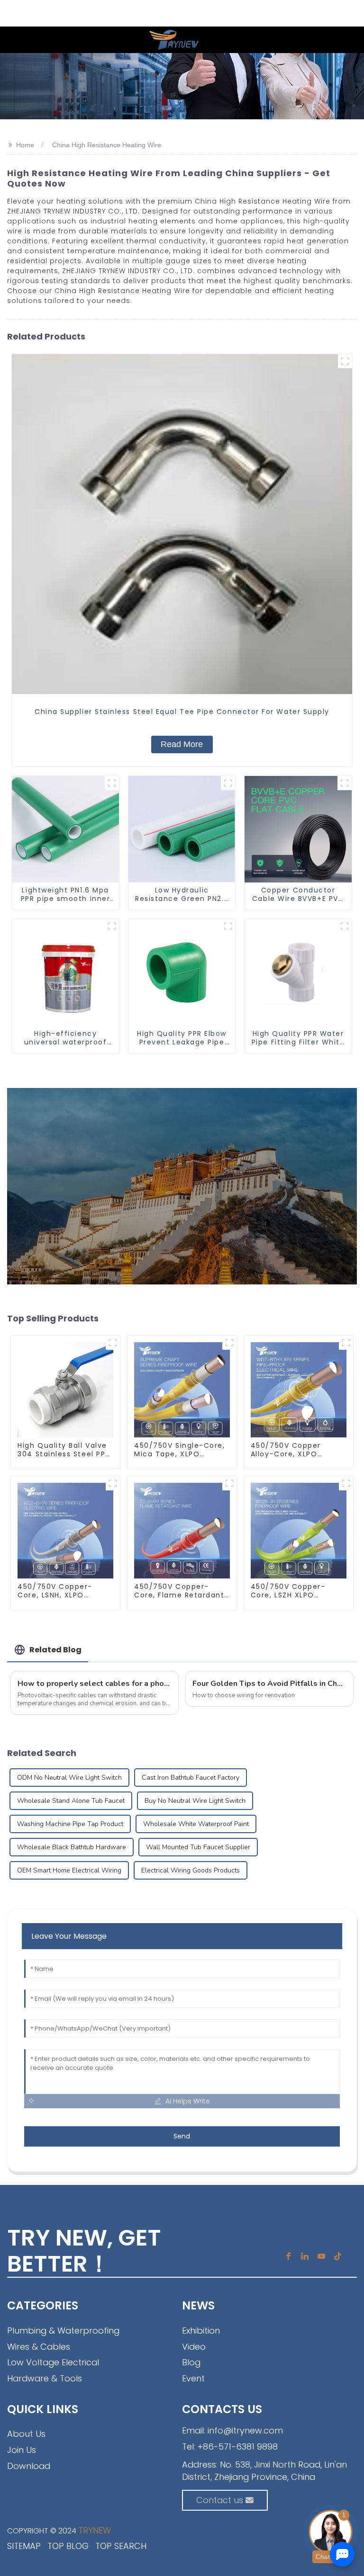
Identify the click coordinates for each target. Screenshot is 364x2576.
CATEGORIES (43, 2305)
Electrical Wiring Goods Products (191, 1870)
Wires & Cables (39, 2347)
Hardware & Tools (45, 2378)
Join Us (22, 2450)
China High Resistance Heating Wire (107, 145)
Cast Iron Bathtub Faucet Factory (191, 1778)
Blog (191, 2362)
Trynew (95, 2530)
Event (193, 2378)
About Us (26, 2434)
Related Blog (55, 1650)
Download (29, 2466)
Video (194, 2347)
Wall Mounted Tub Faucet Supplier (198, 1847)
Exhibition (201, 2331)
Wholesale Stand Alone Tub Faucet (71, 1801)
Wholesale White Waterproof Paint (196, 1824)
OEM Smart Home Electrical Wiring (69, 1870)
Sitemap (24, 2546)
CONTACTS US (222, 2409)
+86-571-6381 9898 (238, 2447)
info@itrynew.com (245, 2430)
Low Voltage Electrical (53, 2362)
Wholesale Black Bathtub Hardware (72, 1847)
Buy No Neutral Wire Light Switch (195, 1801)
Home (25, 145)
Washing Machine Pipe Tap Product (70, 1824)
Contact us (220, 2500)
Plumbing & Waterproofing (63, 2331)
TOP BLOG (68, 2546)
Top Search (121, 2546)
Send (182, 2136)
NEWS (198, 2305)
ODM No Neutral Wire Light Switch (69, 1778)
